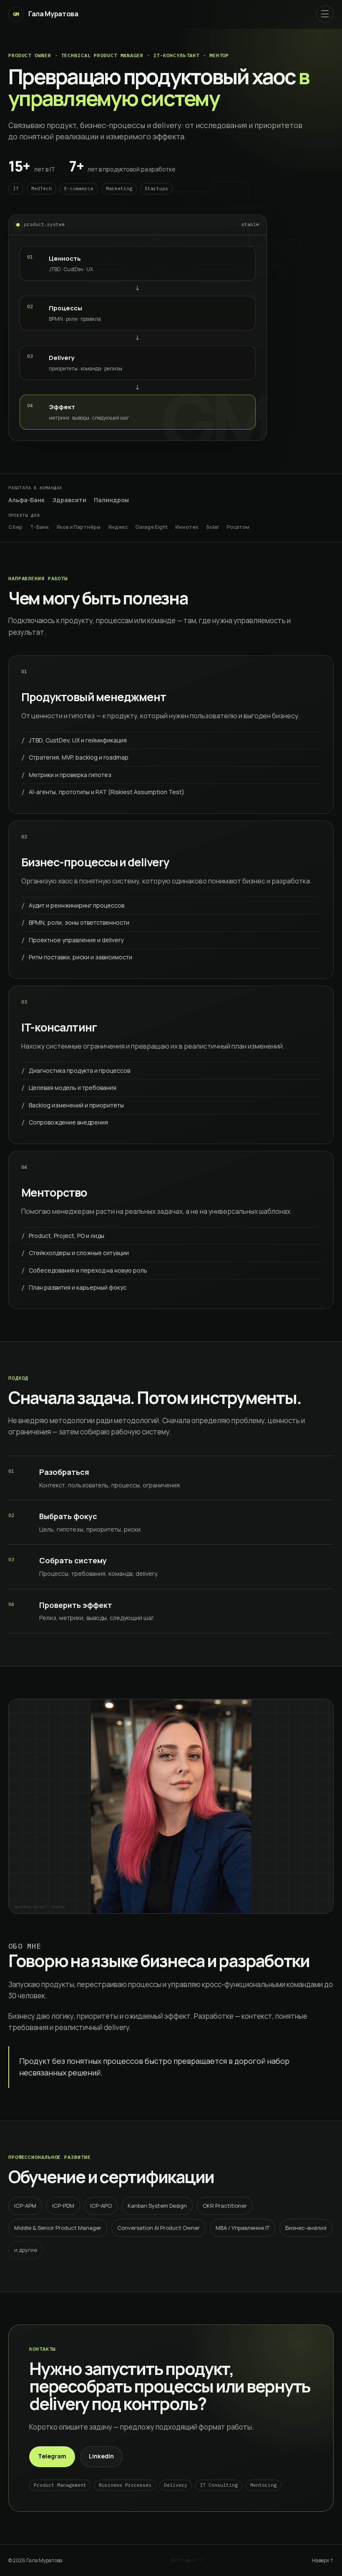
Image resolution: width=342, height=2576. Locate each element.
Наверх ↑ (323, 2560)
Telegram (52, 2456)
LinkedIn (101, 2456)
